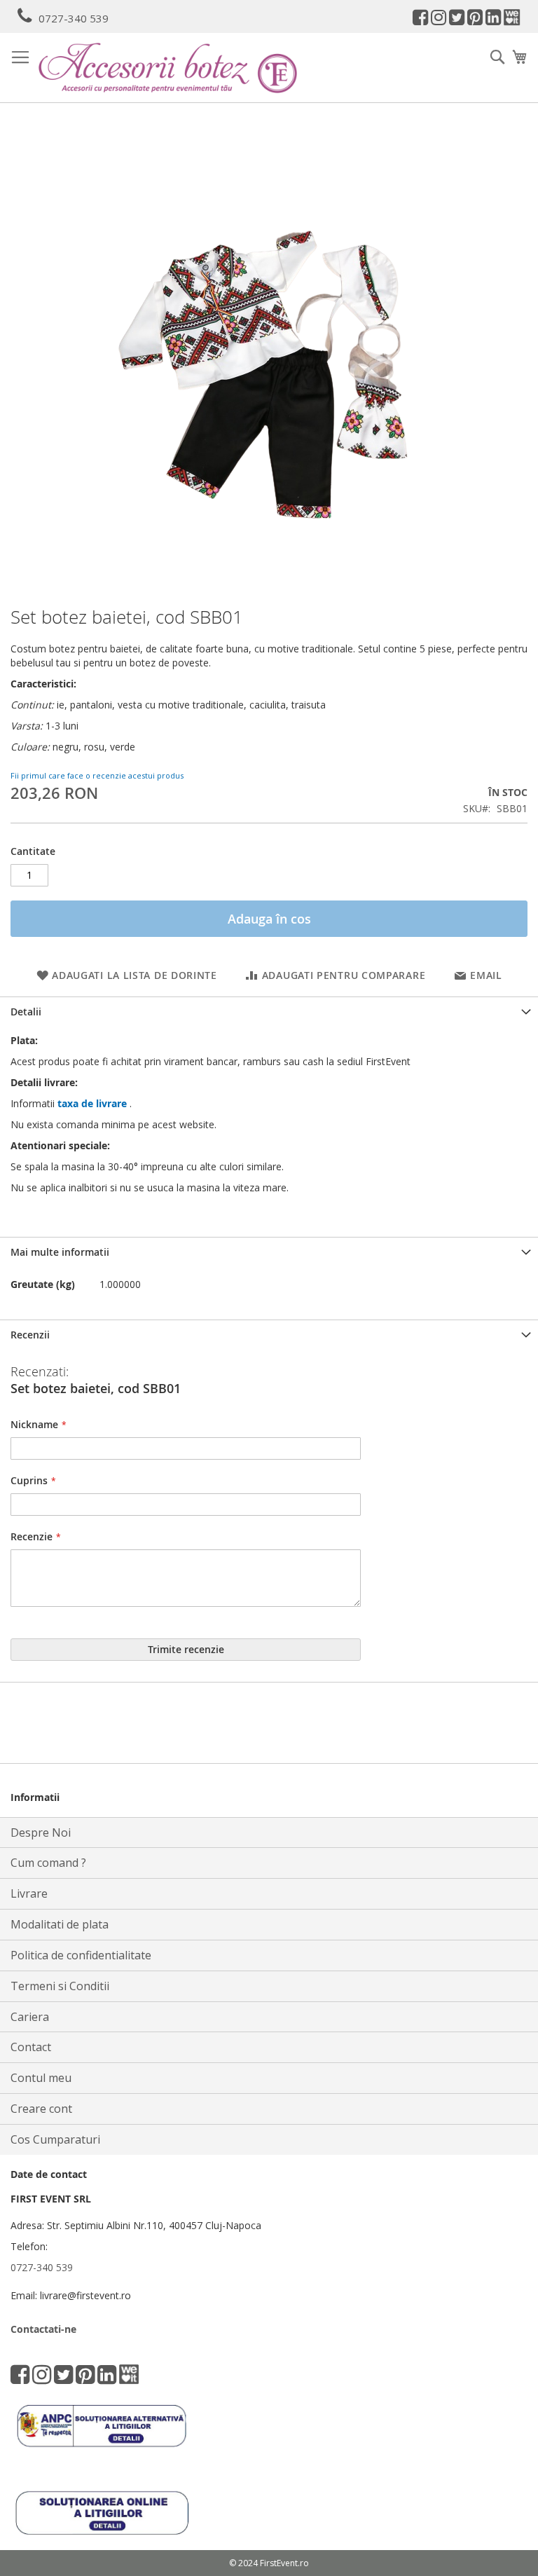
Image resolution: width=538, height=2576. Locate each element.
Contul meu (41, 2078)
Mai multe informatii (60, 1252)
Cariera (30, 2017)
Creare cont (41, 2109)
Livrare (29, 1893)
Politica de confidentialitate (81, 1955)
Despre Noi (41, 1832)
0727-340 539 (74, 18)
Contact (31, 2047)
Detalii (26, 1012)
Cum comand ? (48, 1863)
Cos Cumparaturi (55, 2139)
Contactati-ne (43, 2329)
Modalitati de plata (60, 1924)
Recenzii (30, 1335)
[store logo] (168, 68)
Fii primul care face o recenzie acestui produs (97, 775)
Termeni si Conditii (60, 1986)
